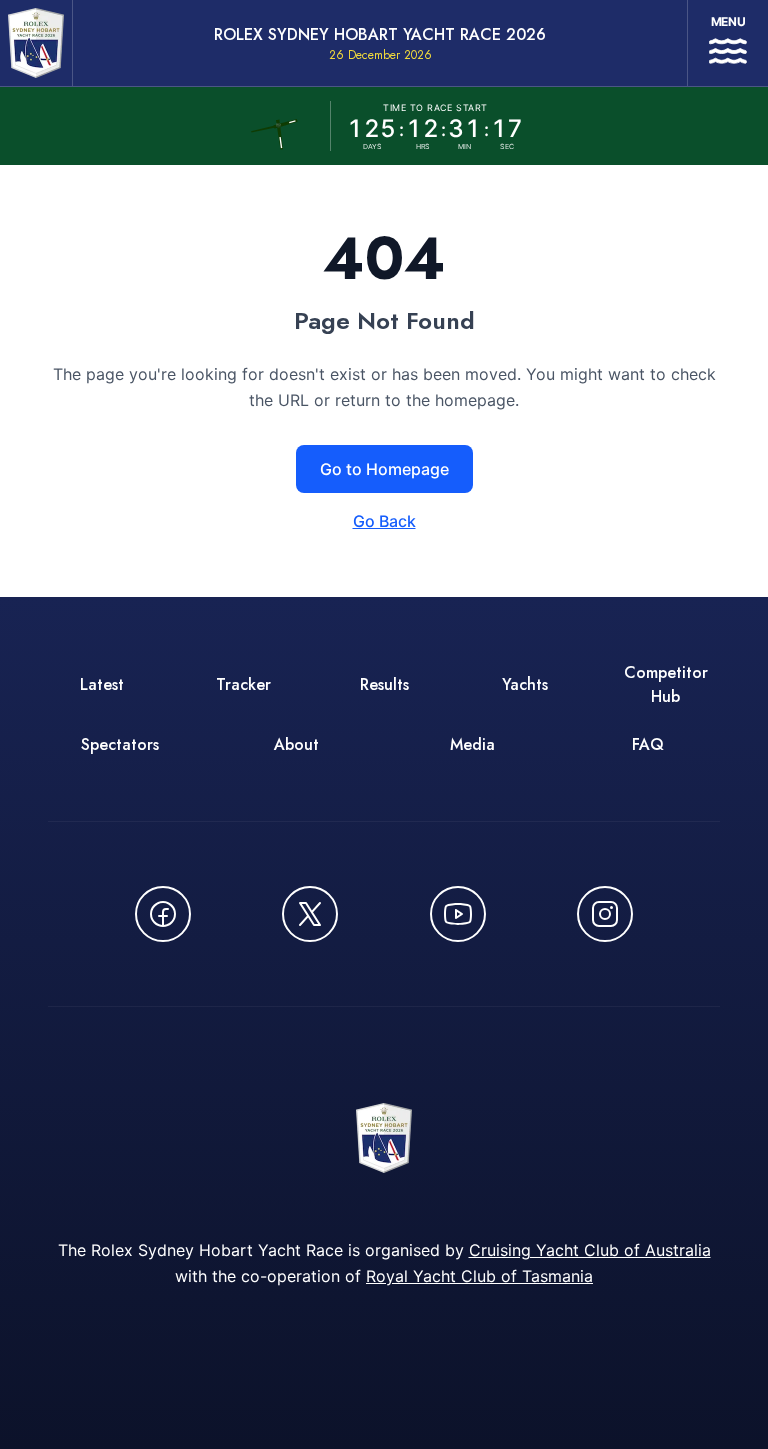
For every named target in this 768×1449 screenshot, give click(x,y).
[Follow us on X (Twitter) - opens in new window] (310, 914)
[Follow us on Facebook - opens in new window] (163, 914)
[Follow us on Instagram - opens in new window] (605, 914)
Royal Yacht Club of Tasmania (479, 1276)
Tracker (243, 684)
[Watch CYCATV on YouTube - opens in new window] (458, 914)
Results (384, 684)
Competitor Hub (666, 684)
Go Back (384, 521)
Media (472, 744)
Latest (102, 684)
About (296, 744)
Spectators (120, 744)
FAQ (648, 744)
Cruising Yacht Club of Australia (590, 1250)
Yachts (525, 684)
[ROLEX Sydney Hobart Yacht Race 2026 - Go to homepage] (36, 43)
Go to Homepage (384, 469)
